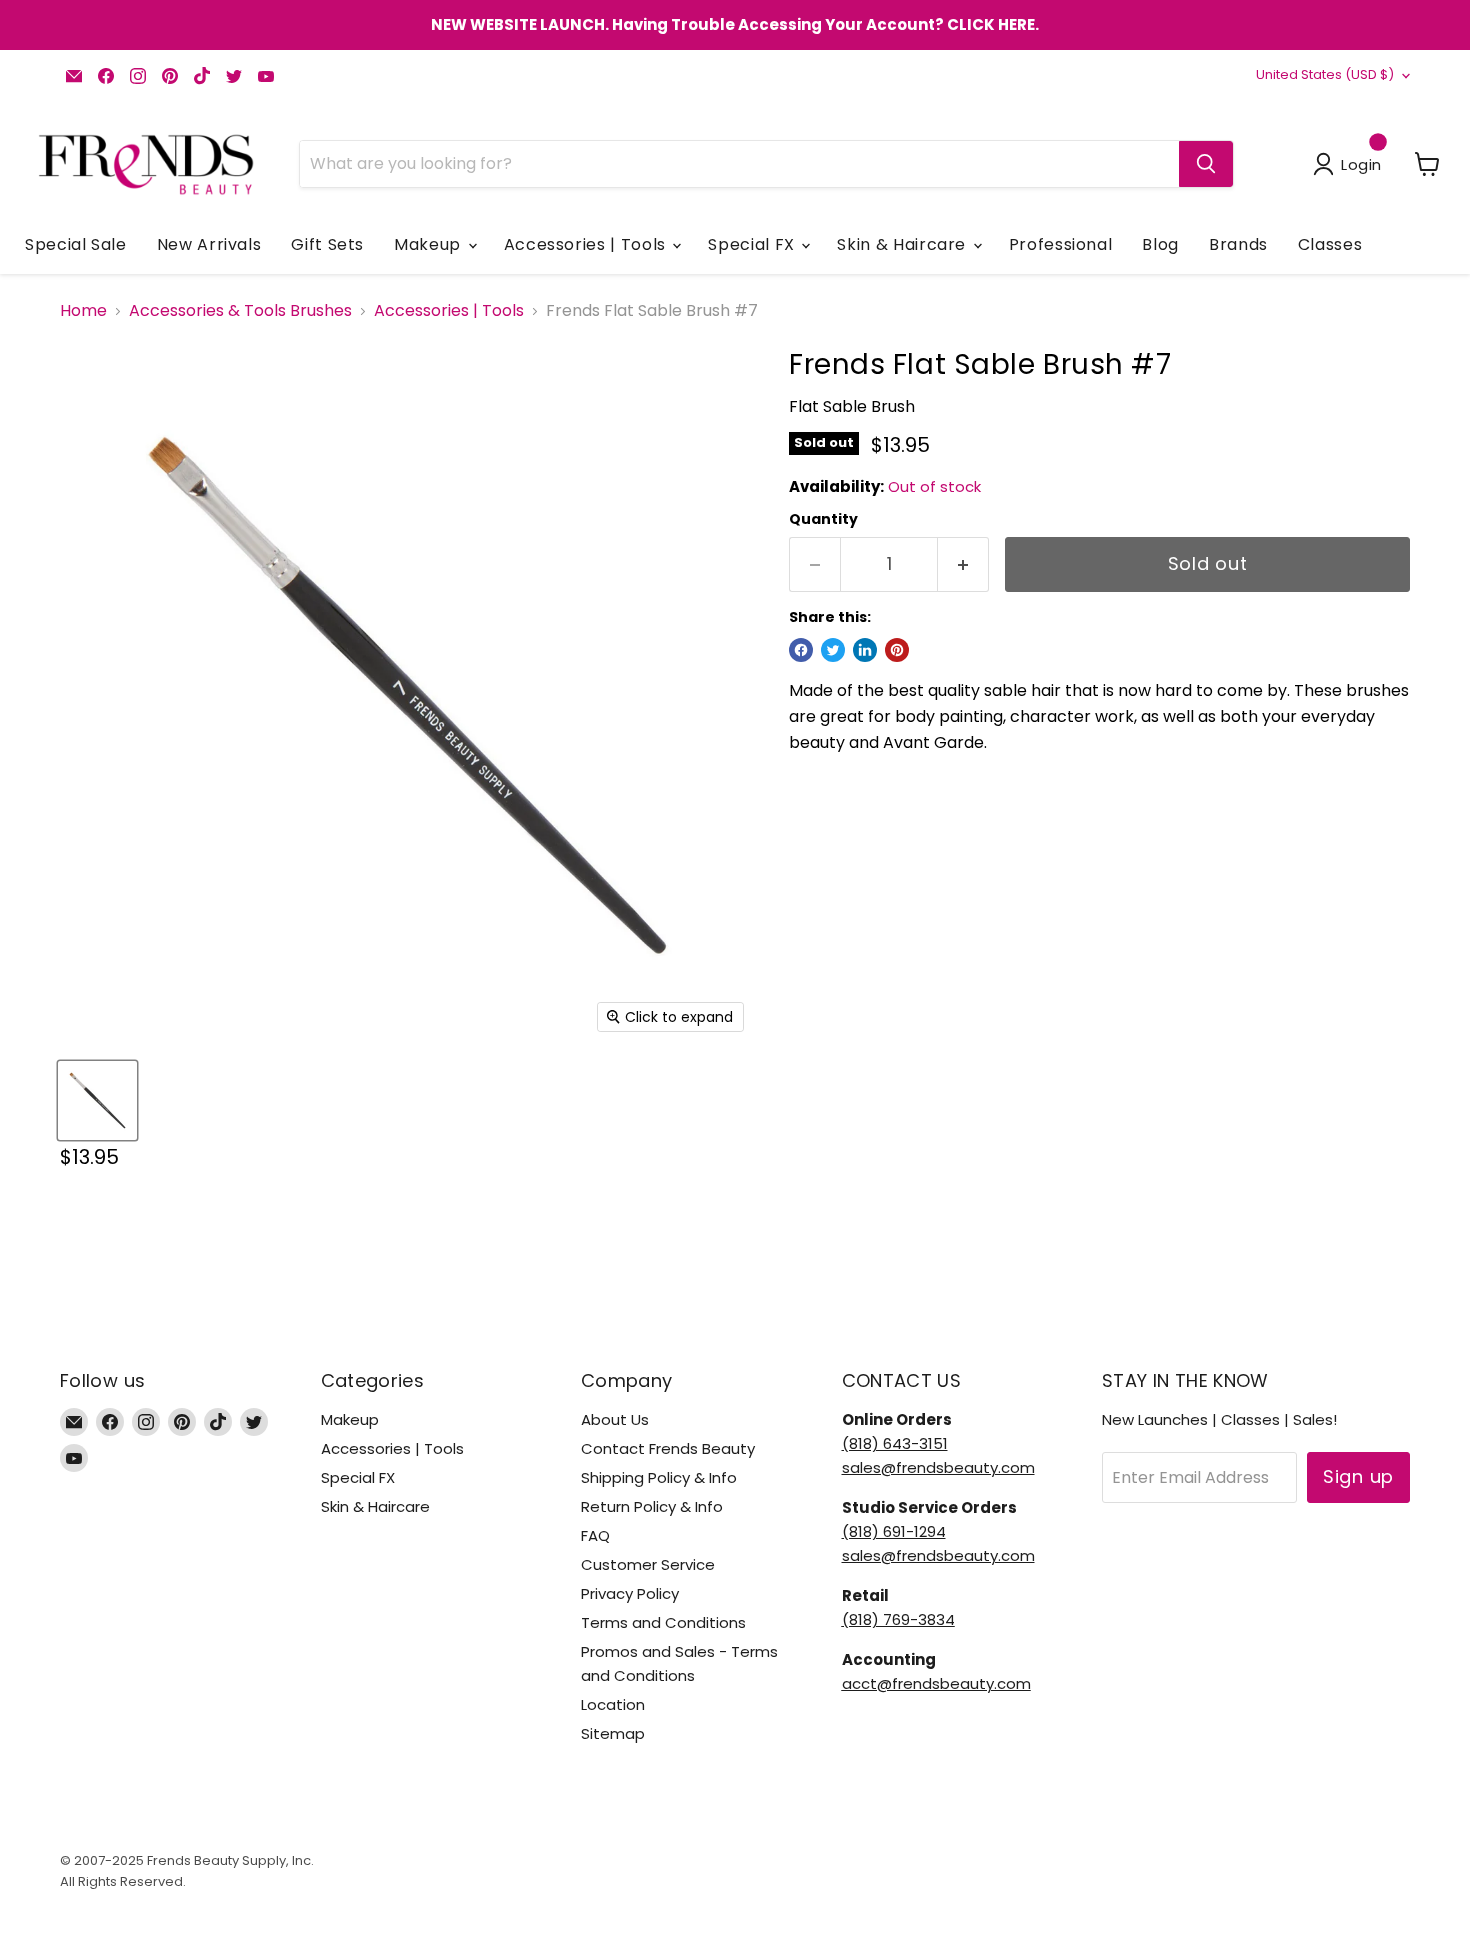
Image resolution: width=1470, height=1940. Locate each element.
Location (613, 1704)
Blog (1160, 244)
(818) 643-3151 (895, 1443)
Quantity (823, 519)
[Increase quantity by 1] (963, 564)
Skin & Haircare (903, 244)
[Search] (1206, 164)
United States (1325, 74)
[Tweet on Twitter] (833, 650)
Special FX (753, 244)
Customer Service (648, 1564)
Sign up (1358, 1476)
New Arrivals (209, 244)
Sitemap (613, 1733)
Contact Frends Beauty (668, 1448)
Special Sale (76, 244)
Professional (1061, 244)
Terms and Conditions (663, 1622)
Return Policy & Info (652, 1506)
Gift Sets (327, 244)
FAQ (595, 1535)
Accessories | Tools (587, 244)
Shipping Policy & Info (659, 1477)
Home (83, 311)
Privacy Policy (630, 1593)
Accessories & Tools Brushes (240, 311)
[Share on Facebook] (801, 650)
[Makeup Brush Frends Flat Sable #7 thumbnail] (97, 1100)
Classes (1330, 244)
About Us (615, 1419)
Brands (1238, 244)
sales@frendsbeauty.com (938, 1467)
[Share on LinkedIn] (865, 650)
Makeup (429, 244)
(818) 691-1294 (894, 1531)
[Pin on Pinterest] (897, 650)
